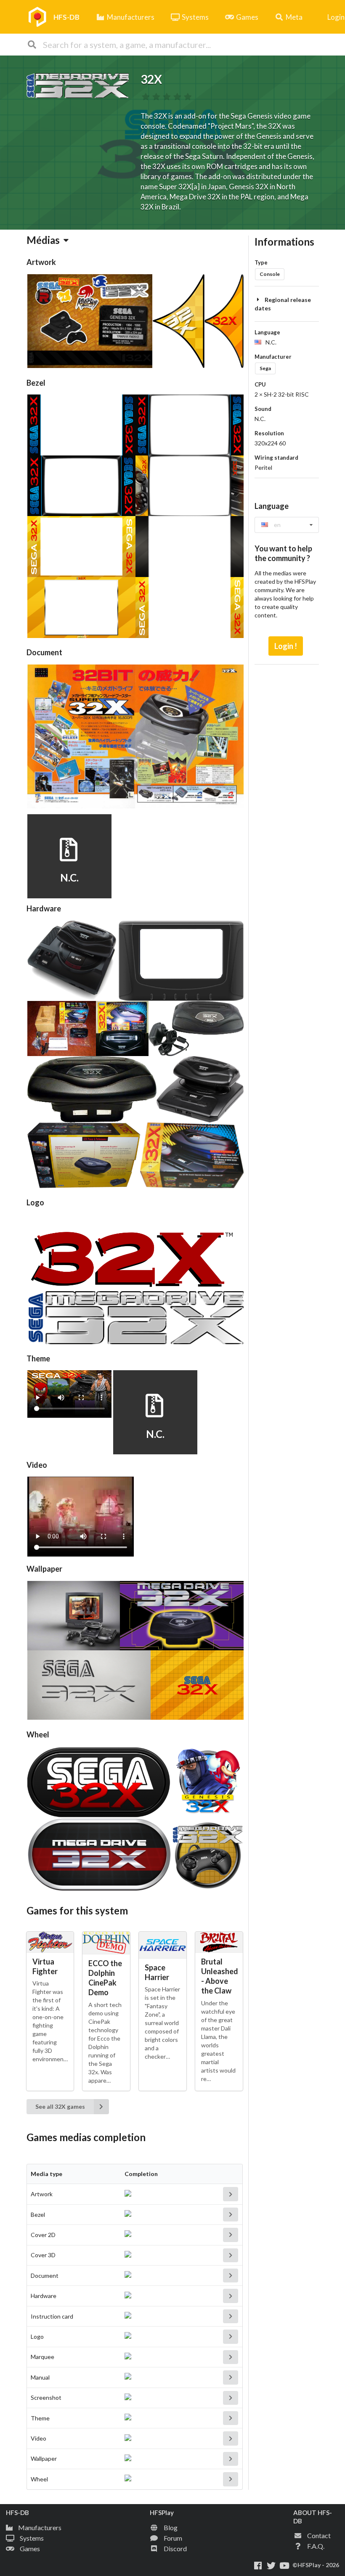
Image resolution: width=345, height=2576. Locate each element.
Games (247, 17)
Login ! (286, 646)
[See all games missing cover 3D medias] (231, 2255)
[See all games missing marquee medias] (231, 2357)
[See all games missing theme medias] (231, 2418)
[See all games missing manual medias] (231, 2377)
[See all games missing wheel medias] (231, 2479)
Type (261, 262)
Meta (294, 17)
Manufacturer (273, 357)
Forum (173, 2538)
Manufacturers (131, 17)
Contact (319, 2535)
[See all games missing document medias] (231, 2276)
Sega (265, 368)
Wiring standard (276, 458)
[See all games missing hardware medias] (231, 2296)
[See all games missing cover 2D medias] (231, 2235)
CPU (260, 384)
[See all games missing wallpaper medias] (231, 2459)
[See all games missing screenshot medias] (231, 2398)
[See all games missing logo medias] (231, 2336)
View (68, 867)
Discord (175, 2548)
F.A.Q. (316, 2546)
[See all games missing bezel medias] (231, 2215)
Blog (171, 2527)
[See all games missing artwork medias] (231, 2194)
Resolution (269, 433)
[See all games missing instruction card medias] (231, 2316)
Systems (195, 17)
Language (267, 332)
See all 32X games (60, 2106)
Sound (263, 409)
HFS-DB (66, 17)
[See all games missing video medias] (231, 2438)
